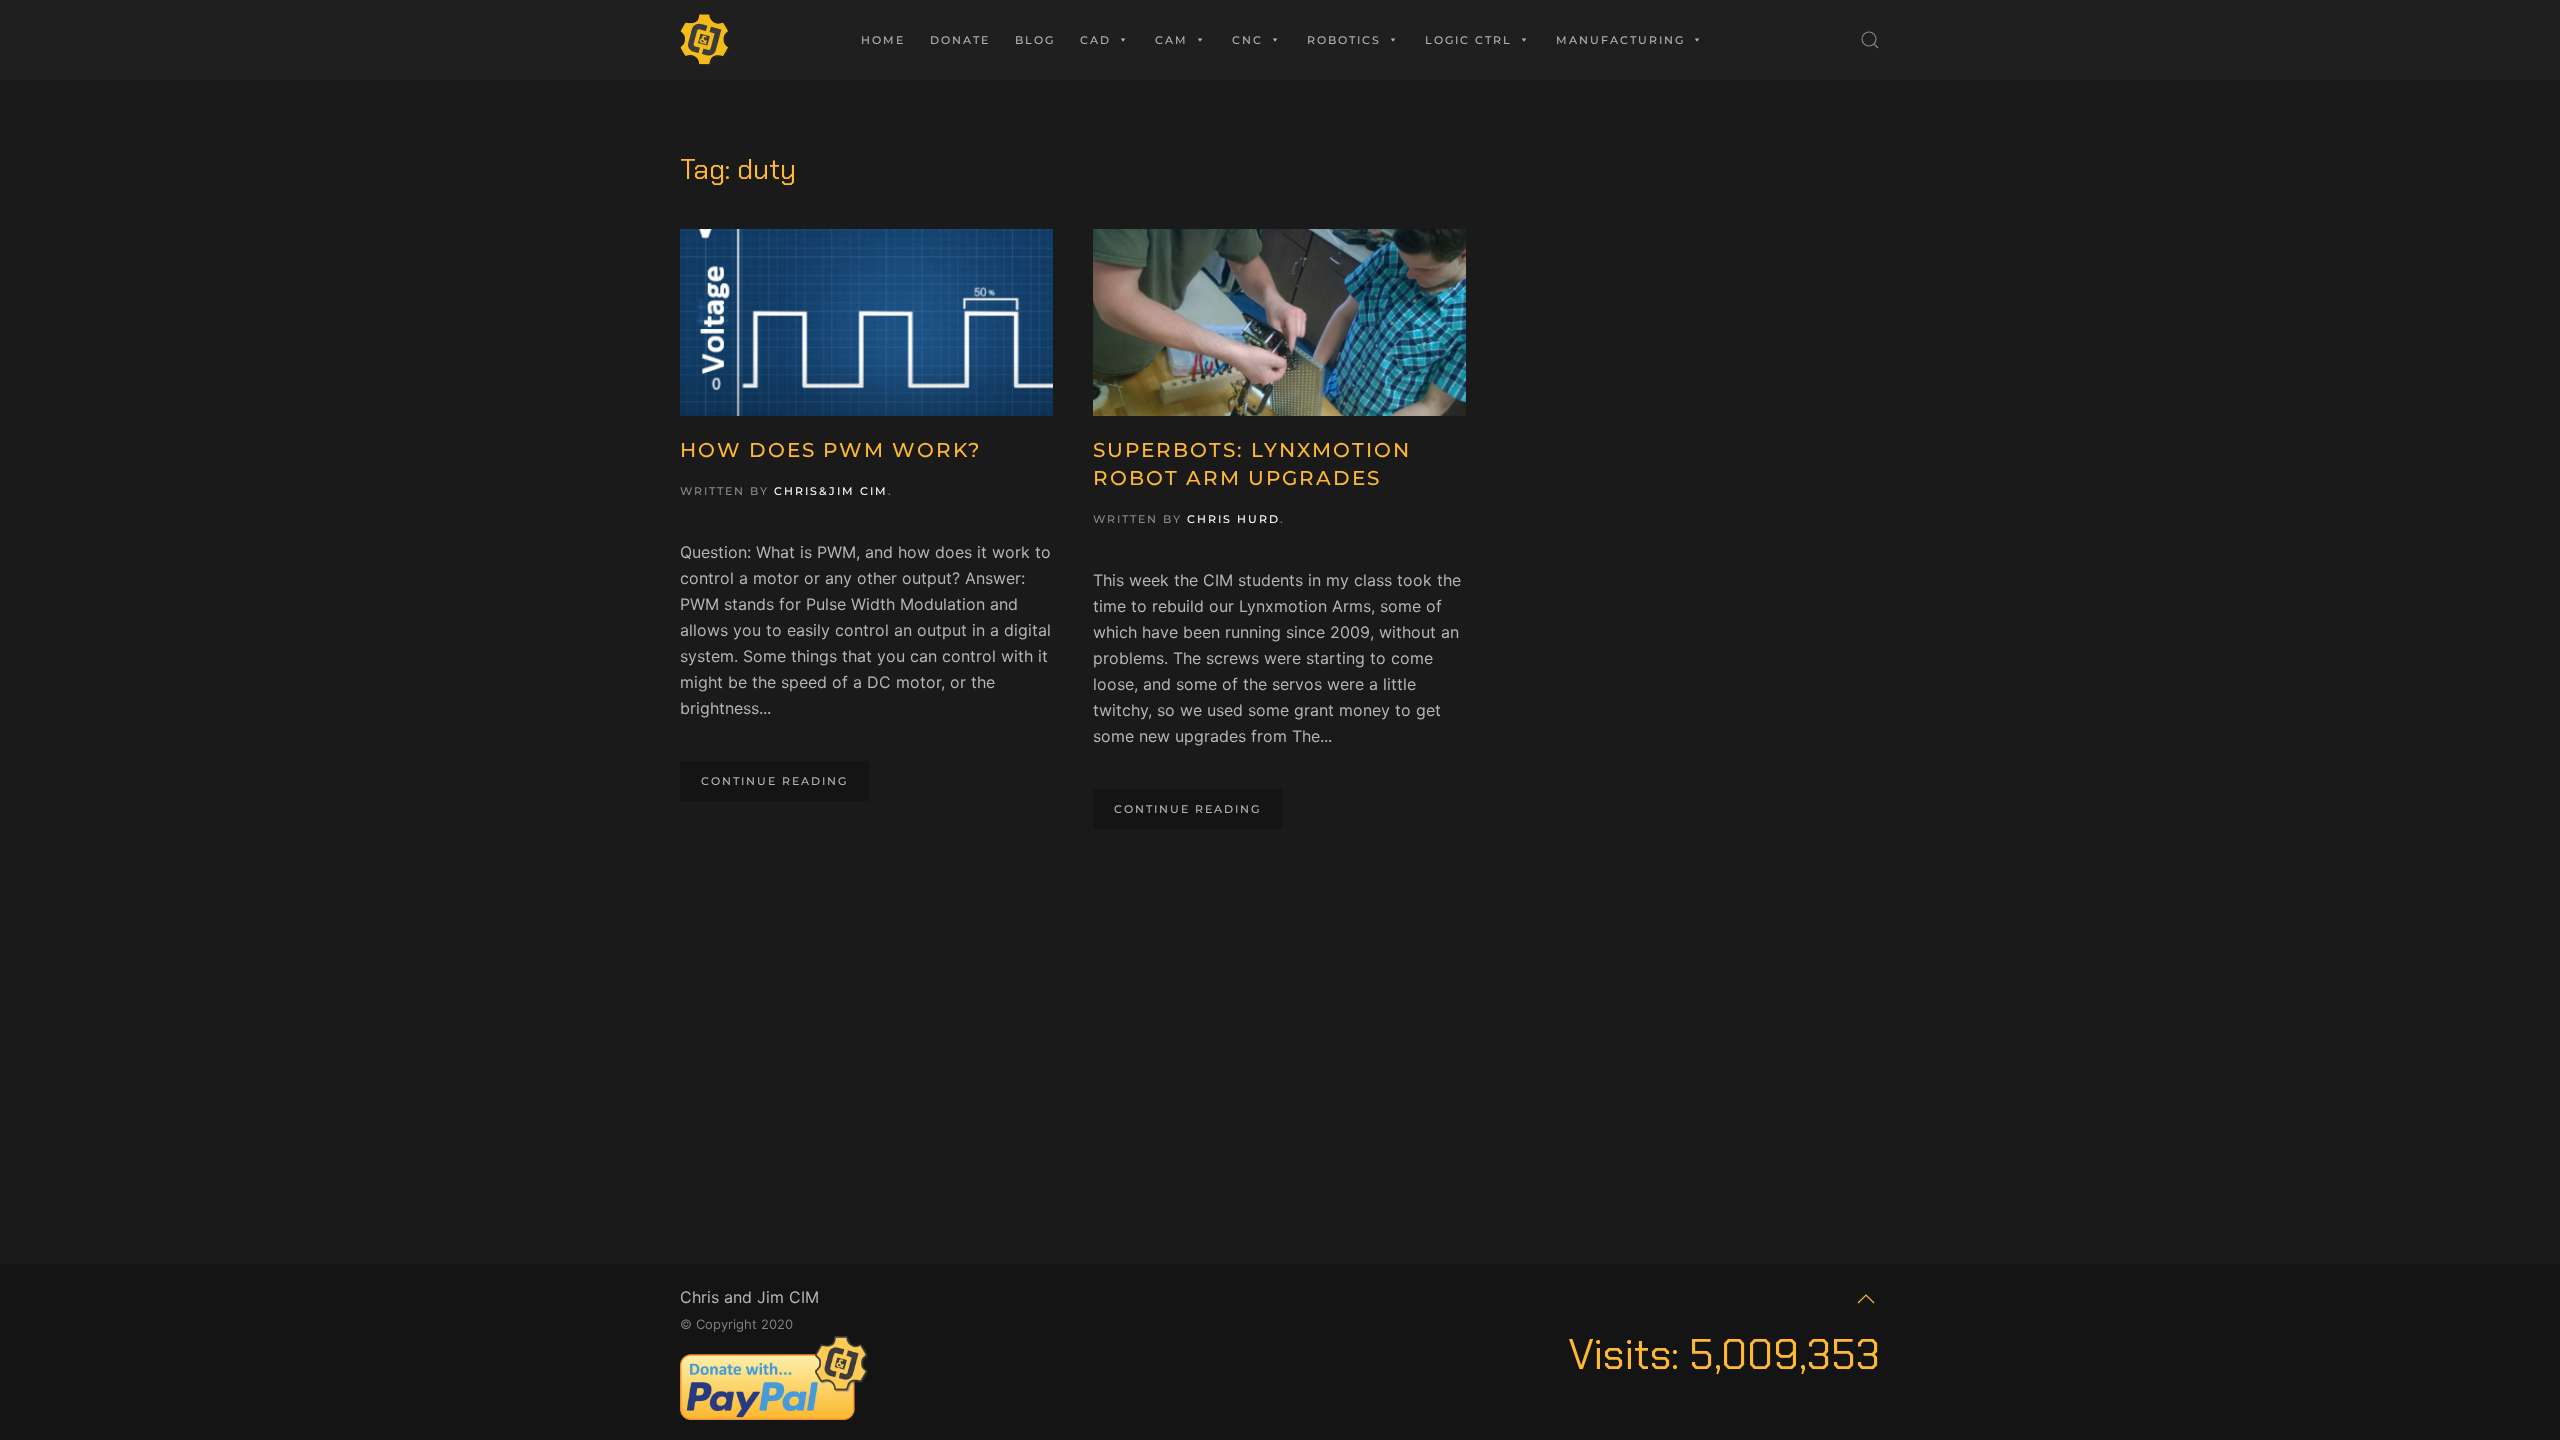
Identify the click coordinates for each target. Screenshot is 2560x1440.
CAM (1171, 40)
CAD (1095, 40)
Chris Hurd (1233, 519)
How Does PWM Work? (830, 450)
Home (883, 40)
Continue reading (774, 781)
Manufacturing (1620, 40)
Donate (960, 40)
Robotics (1344, 40)
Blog (1035, 40)
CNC (1247, 40)
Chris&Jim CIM (831, 491)
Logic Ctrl (1468, 40)
